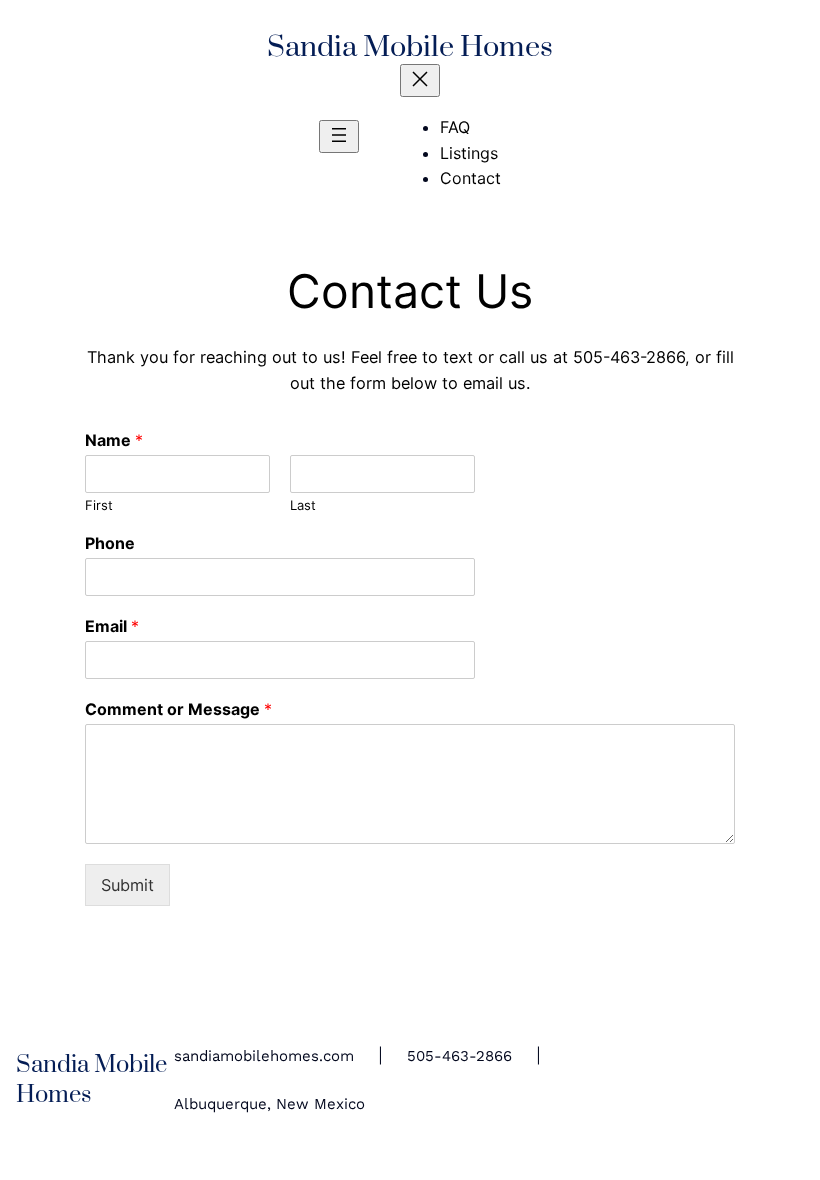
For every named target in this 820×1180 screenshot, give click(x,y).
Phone (110, 543)
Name (114, 440)
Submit (127, 885)
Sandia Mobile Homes (410, 47)
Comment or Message (178, 709)
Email (112, 626)
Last (303, 505)
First (99, 505)
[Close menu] (420, 80)
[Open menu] (339, 136)
